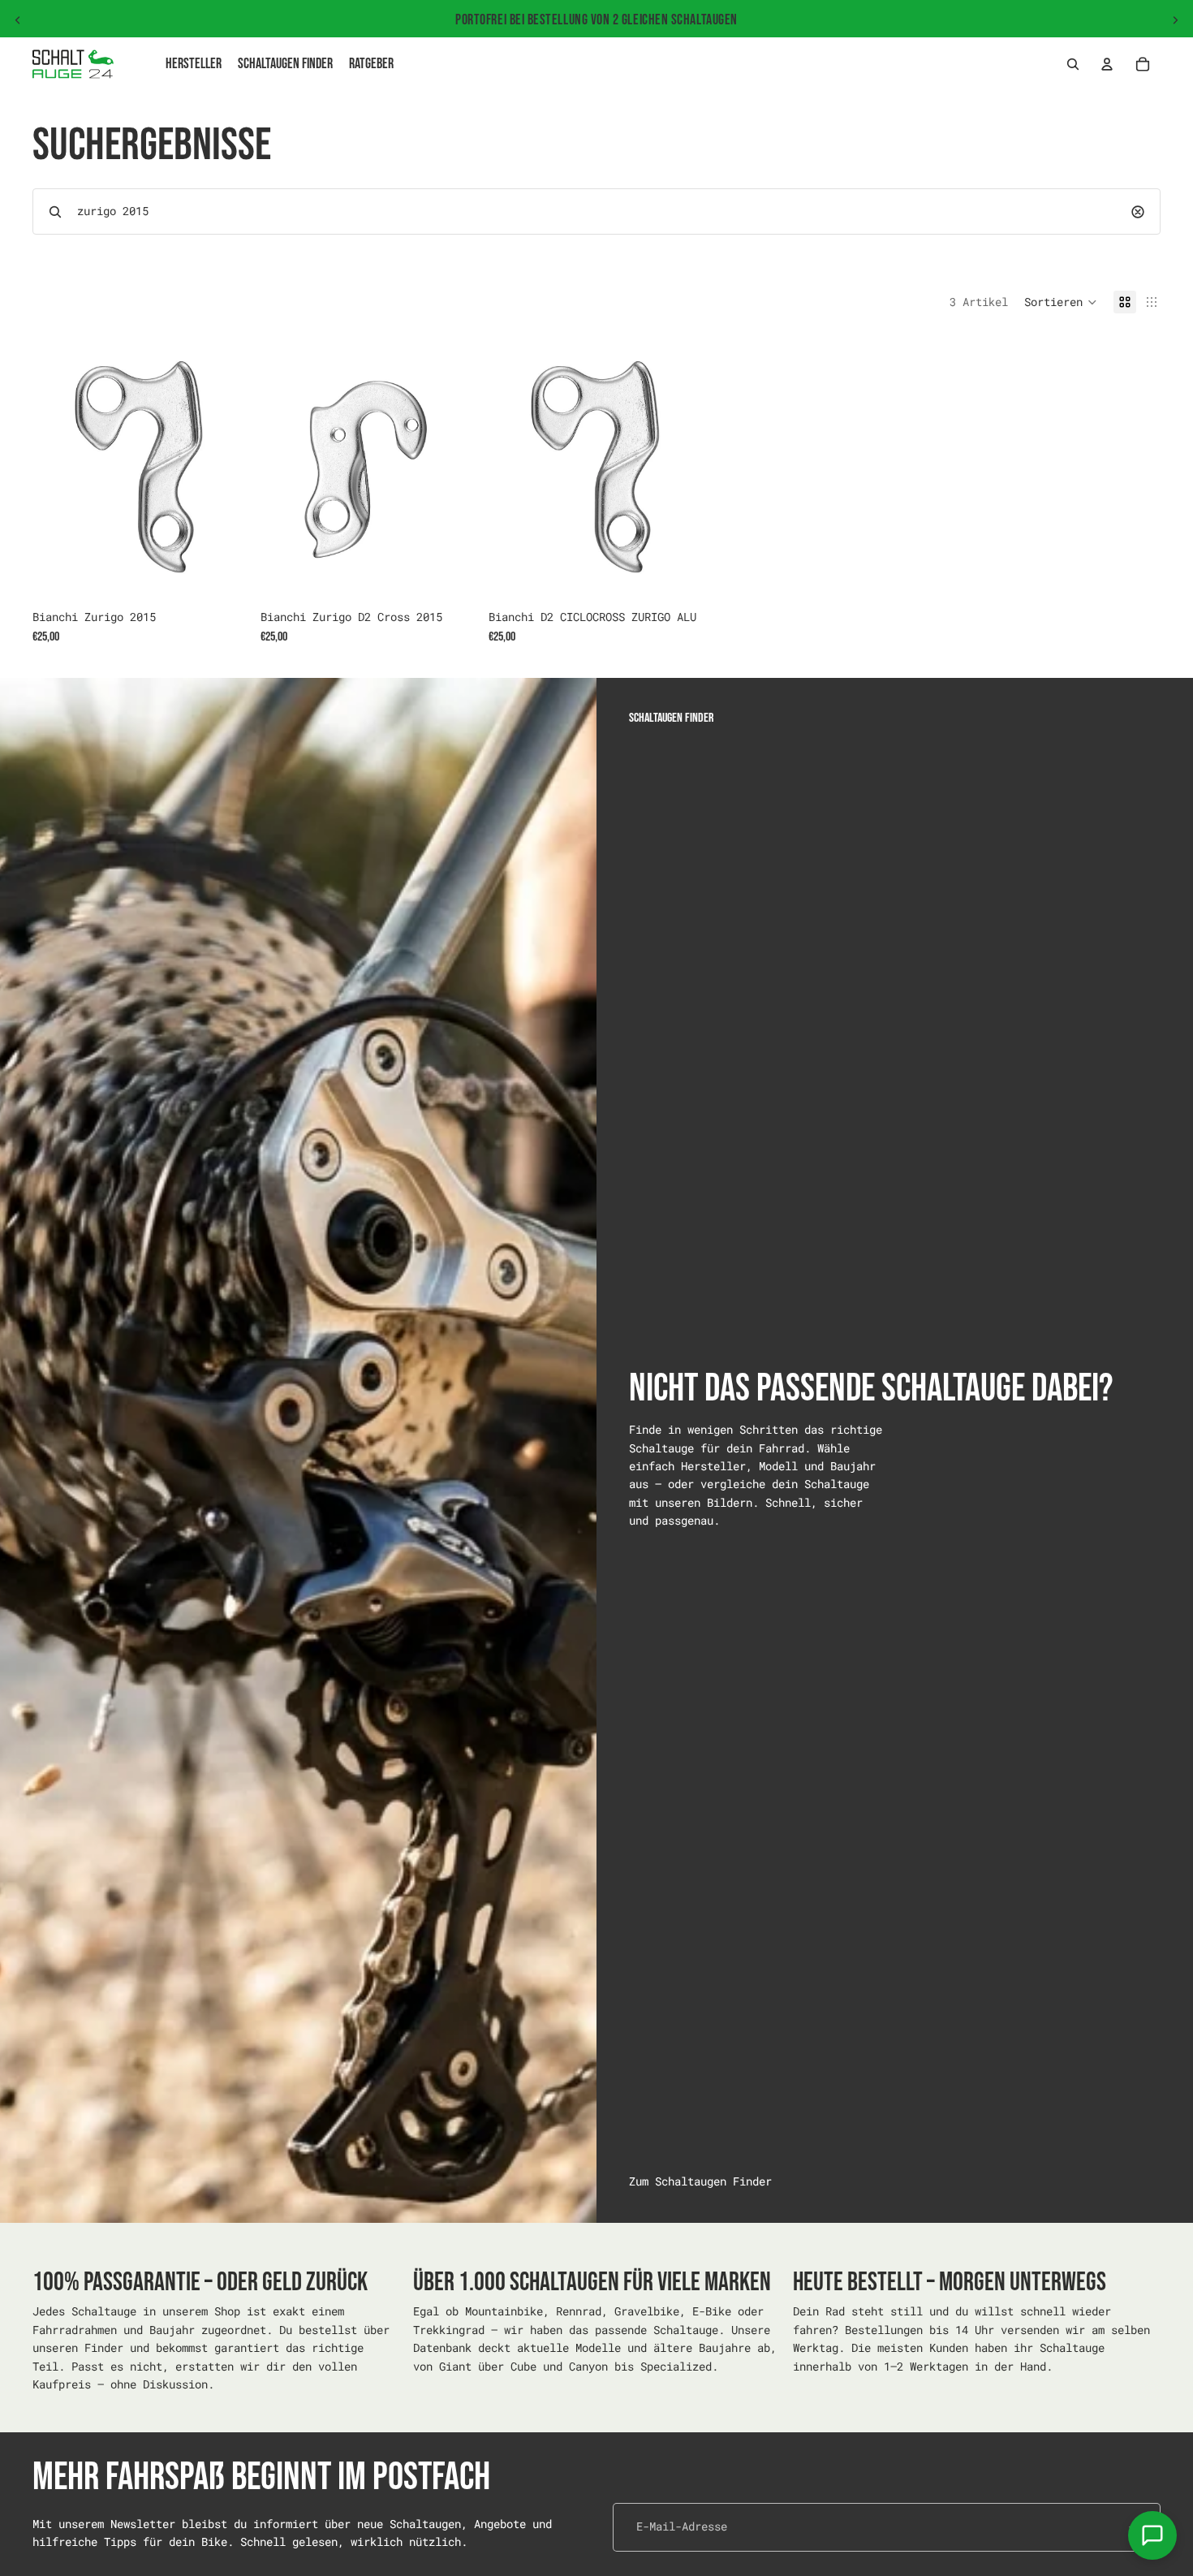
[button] (1061, 302)
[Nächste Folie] (1175, 20)
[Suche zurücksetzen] (1138, 212)
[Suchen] (1073, 64)
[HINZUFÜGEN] (222, 576)
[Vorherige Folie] (18, 20)
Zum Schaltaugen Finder (700, 2181)
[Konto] (1107, 64)
